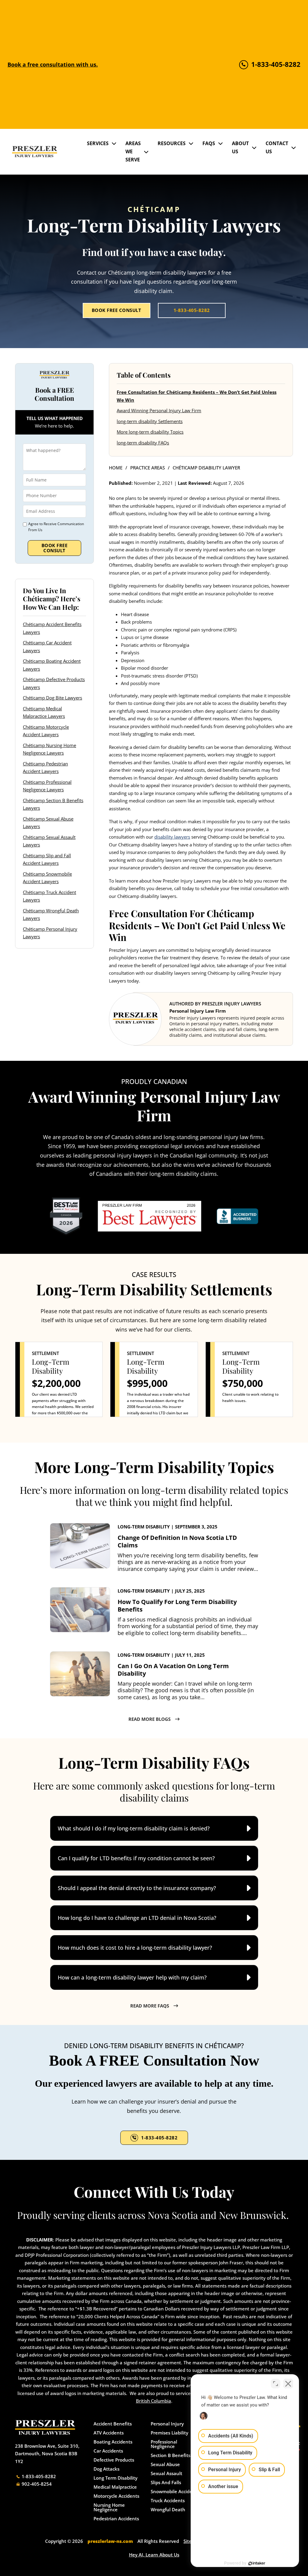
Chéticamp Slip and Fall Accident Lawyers (47, 859)
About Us (240, 147)
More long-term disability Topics (150, 432)
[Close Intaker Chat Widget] (288, 2384)
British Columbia (154, 2401)
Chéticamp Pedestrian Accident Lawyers (45, 768)
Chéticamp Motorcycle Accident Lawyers (46, 731)
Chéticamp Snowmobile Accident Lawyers (47, 878)
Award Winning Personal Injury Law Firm (159, 410)
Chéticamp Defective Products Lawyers (54, 683)
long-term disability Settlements (150, 421)
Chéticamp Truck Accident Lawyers (49, 896)
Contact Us (277, 147)
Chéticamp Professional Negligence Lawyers (47, 786)
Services (98, 143)
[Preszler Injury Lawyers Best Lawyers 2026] (149, 1216)
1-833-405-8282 (192, 310)
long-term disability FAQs (143, 443)
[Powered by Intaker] (257, 2563)
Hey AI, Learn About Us (154, 2555)
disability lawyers (172, 837)
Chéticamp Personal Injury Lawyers (50, 933)
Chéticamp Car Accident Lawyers (47, 646)
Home (116, 468)
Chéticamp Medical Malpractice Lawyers (44, 712)
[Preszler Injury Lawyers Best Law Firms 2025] (66, 1216)
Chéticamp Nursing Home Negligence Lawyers (49, 749)
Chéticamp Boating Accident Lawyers (52, 665)
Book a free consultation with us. (53, 64)
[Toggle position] (276, 2384)
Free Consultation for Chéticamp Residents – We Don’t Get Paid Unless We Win (197, 396)
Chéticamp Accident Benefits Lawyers (52, 628)
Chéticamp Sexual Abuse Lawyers (48, 823)
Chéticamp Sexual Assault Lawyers (49, 841)
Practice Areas (148, 468)
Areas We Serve (133, 151)
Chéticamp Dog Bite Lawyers (52, 698)
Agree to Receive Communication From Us (56, 527)
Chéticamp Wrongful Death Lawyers (51, 914)
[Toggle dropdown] (114, 143)
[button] (154, 1828)
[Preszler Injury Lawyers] (35, 152)
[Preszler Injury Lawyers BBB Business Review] (237, 1216)
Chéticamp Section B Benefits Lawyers (53, 804)
